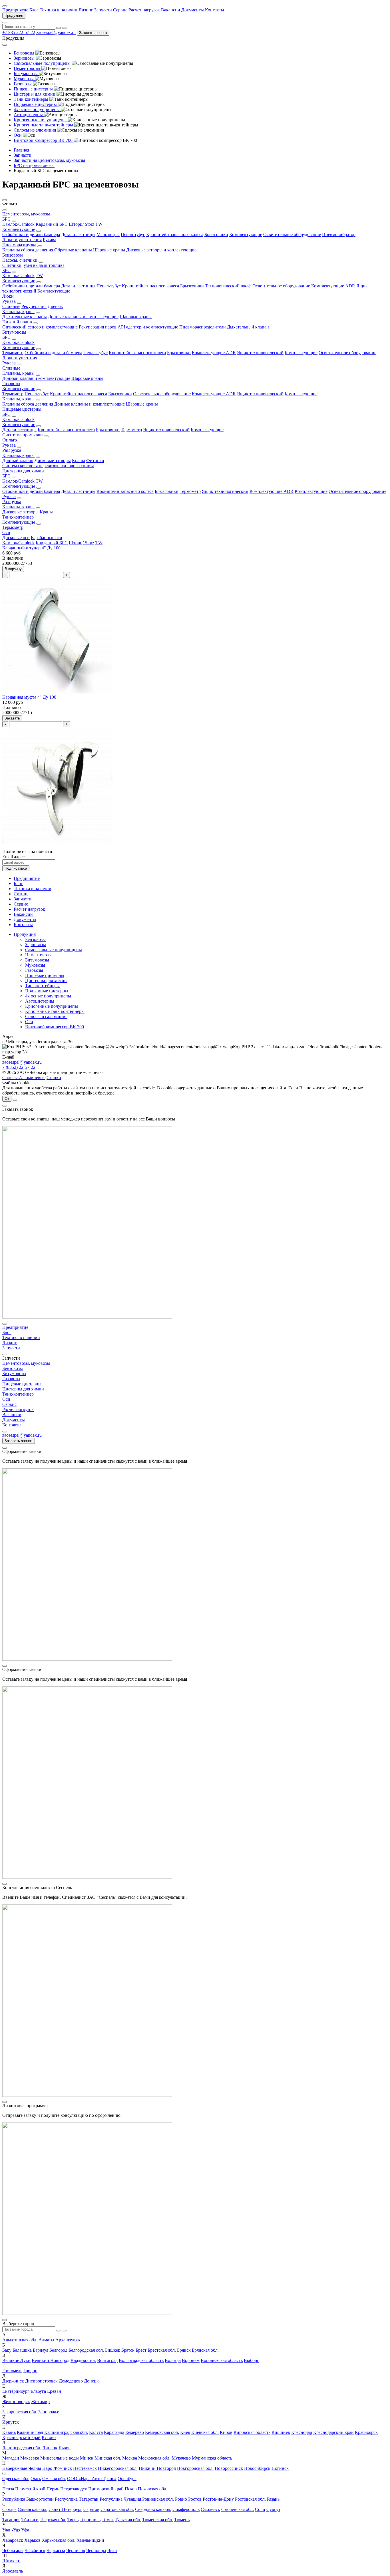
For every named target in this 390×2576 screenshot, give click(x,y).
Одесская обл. (16, 2479)
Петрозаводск (74, 2489)
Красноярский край (21, 2437)
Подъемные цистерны (47, 991)
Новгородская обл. (195, 2468)
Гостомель (12, 2371)
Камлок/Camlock (18, 224)
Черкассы (56, 2550)
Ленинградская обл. (22, 2448)
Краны (79, 460)
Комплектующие (19, 229)
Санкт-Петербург (65, 2509)
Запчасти (103, 10)
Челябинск (35, 2550)
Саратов (91, 2509)
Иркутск (11, 2422)
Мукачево (181, 2458)
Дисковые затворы (53, 460)
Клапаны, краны (18, 312)
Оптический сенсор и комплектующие (40, 327)
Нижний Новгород (157, 2468)
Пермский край (30, 2489)
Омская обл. (54, 2479)
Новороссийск (229, 2468)
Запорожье (49, 2412)
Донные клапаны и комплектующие (83, 317)
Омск (36, 2479)
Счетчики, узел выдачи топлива (33, 265)
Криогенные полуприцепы (52, 1006)
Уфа (25, 2530)
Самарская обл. (33, 2509)
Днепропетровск (41, 2381)
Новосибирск (257, 2468)
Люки (8, 296)
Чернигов (76, 2550)
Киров (226, 2432)
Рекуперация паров (98, 327)
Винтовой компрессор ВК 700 (55, 1027)
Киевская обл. (205, 2432)
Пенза (8, 2489)
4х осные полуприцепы (48, 996)
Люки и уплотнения (22, 240)
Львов (65, 2448)
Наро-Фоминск (57, 2468)
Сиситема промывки (23, 435)
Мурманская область (212, 2458)
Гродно (30, 2371)
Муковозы (35, 965)
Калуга (96, 2432)
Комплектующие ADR (333, 286)
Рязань (273, 2499)
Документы (193, 10)
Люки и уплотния (20, 358)
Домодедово (71, 2381)
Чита (112, 2550)
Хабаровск (13, 2540)
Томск (108, 2520)
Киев (185, 2432)
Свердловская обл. (153, 2509)
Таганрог (11, 2520)
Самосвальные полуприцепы (54, 950)
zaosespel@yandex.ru (56, 32)
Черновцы (96, 2550)
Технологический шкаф (228, 286)
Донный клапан (18, 460)
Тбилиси (30, 2520)
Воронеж (191, 2360)
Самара (9, 2509)
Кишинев (281, 2432)
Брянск (184, 2350)
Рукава (50, 240)
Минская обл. (108, 2458)
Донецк (91, 2381)
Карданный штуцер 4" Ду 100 (31, 548)
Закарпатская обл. (20, 2412)
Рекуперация (34, 306)
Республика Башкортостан (28, 2499)
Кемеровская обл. (162, 2432)
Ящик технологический (260, 353)
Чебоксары (13, 2550)
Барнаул (41, 2350)
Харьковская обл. (59, 2540)
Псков (131, 2489)
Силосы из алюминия (46, 1016)
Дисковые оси (16, 538)
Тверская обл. (53, 2520)
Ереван (54, 2391)
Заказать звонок (93, 33)
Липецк (50, 2448)
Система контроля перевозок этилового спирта (48, 466)
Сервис (120, 10)
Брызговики (216, 234)
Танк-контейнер (18, 517)
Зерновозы (36, 945)
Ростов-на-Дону (218, 2499)
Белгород (58, 2350)
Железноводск (16, 2401)
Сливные (11, 306)
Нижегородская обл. (118, 2468)
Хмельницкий (90, 2540)
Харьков (32, 2540)
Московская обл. (154, 2458)
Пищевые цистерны (22, 409)
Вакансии (171, 10)
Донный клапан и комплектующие (36, 378)
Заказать (12, 718)
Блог (34, 10)
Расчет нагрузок (144, 10)
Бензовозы (13, 255)
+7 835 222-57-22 (19, 32)
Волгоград (107, 2360)
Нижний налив (17, 322)
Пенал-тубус (133, 234)
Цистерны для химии (23, 471)
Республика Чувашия (120, 2499)
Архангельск (68, 2340)
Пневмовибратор (339, 234)
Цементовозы (38, 955)
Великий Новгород (51, 2360)
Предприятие (15, 10)
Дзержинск (13, 2381)
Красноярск (366, 2432)
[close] (5, 1106)
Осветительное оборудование (292, 234)
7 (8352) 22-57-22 (19, 1067)
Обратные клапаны (73, 250)
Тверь (73, 2520)
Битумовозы (14, 332)
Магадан (11, 2458)
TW (99, 224)
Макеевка (30, 2458)
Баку (7, 2350)
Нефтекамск (85, 2468)
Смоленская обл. (238, 2509)
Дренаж (55, 306)
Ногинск (280, 2468)
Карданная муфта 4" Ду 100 (29, 697)
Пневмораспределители (203, 327)
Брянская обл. (205, 2350)
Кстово (49, 2437)
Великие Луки (16, 2360)
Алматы (46, 2340)
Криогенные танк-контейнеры (55, 1011)
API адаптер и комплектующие (148, 327)
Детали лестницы (78, 234)
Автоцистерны (40, 1001)
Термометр (13, 353)
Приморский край (106, 2489)
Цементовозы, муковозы (26, 214)
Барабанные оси (47, 538)
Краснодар (302, 2432)
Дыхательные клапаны (25, 317)
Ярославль (13, 2571)
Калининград (30, 2432)
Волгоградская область (141, 2360)
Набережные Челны (22, 2468)
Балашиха (22, 2350)
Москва (130, 2458)
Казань (9, 2432)
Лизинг (86, 10)
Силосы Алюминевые (24, 1078)
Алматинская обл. (20, 2340)
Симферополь (186, 2509)
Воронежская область (222, 2360)
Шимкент (12, 2561)
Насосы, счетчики (20, 260)
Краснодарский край (333, 2432)
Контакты (215, 10)
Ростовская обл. (250, 2499)
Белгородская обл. (86, 2350)
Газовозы (11, 383)
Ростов (195, 2499)
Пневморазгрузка (19, 245)
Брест (141, 2350)
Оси (6, 532)
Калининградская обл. (66, 2432)
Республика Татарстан (77, 2499)
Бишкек (113, 2350)
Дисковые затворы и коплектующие (161, 250)
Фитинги (95, 460)
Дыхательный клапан (248, 327)
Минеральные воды (60, 2458)
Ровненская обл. (158, 2499)
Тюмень (182, 2520)
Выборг (251, 2360)
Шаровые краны (109, 250)
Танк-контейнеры (42, 986)
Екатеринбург (16, 2391)
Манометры (108, 234)
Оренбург (127, 2479)
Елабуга (38, 2391)
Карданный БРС (52, 224)
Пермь (53, 2489)
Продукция (14, 16)
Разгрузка (12, 450)
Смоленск (210, 2509)
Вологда (173, 2360)
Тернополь (90, 2520)
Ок (7, 1099)
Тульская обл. (128, 2520)
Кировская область (252, 2432)
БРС (6, 219)
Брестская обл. (162, 2350)
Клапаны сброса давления (28, 250)
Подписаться (16, 868)
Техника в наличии (59, 10)
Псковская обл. (153, 2489)
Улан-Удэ (11, 2530)
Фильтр (10, 440)
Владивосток (83, 2360)
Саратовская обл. (117, 2509)
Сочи (260, 2509)
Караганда (114, 2432)
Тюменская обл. (158, 2520)
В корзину (13, 569)
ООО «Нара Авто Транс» (92, 2479)
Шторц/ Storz (82, 224)
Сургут (273, 2509)
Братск (128, 2350)
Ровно (181, 2499)
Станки (54, 1078)
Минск (87, 2458)
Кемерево (135, 2432)
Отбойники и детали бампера (31, 234)
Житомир (40, 2401)
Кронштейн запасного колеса (175, 234)
